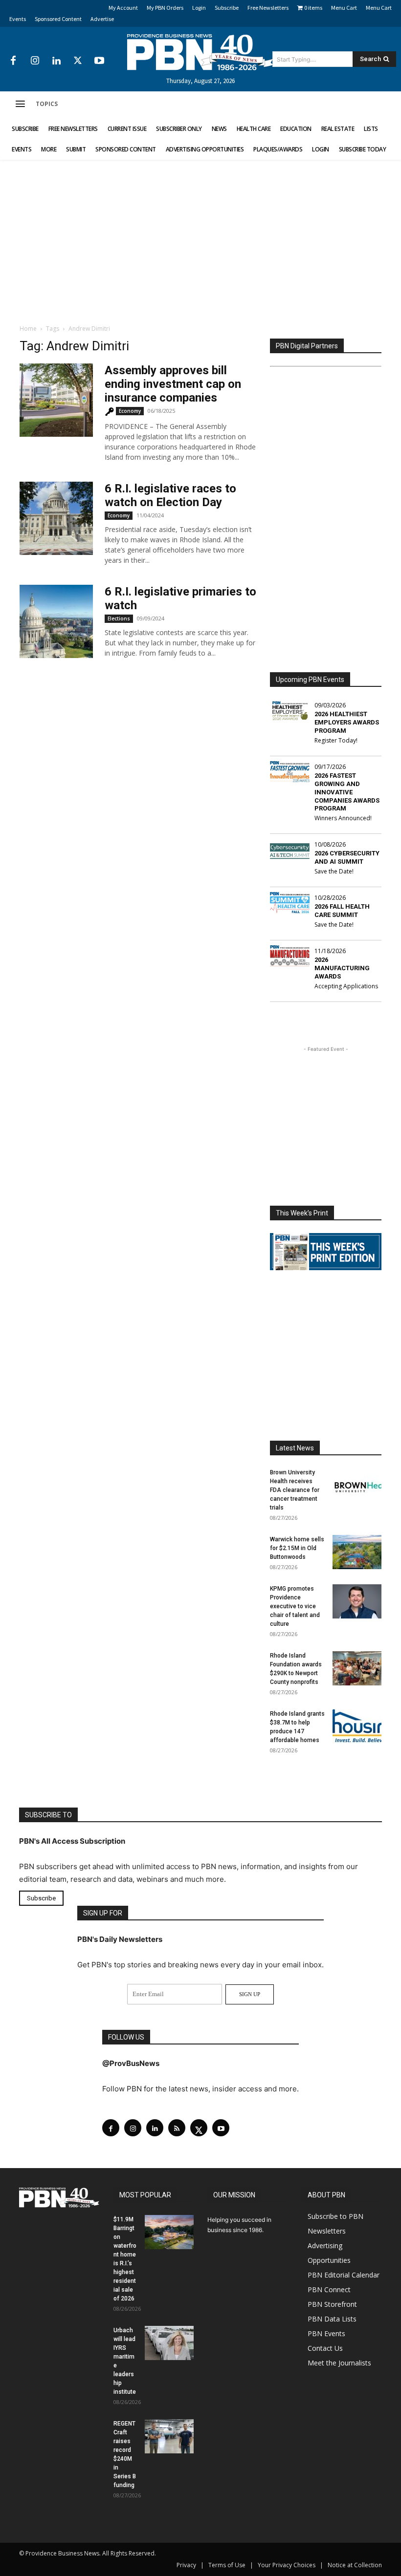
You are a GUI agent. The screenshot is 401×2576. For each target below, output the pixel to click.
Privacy (186, 2565)
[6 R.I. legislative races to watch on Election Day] (56, 518)
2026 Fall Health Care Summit (342, 911)
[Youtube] (99, 61)
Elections (119, 618)
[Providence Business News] (200, 52)
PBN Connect (329, 2289)
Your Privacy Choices (287, 2565)
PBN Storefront (332, 2304)
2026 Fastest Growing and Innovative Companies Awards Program (347, 792)
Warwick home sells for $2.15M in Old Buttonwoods (297, 1548)
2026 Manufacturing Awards (342, 968)
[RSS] (177, 2128)
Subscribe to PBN (335, 2216)
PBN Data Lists (332, 2319)
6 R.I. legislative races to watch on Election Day (170, 495)
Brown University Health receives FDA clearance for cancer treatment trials (295, 1490)
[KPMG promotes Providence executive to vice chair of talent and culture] (357, 1601)
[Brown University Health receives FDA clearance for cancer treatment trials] (357, 1485)
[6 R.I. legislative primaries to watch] (56, 621)
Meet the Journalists (339, 2363)
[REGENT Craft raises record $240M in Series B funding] (169, 2436)
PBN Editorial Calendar (344, 2275)
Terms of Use (227, 2565)
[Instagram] (35, 61)
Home (28, 329)
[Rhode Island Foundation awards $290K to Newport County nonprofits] (357, 1668)
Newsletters (327, 2231)
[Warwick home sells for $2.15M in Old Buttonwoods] (357, 1552)
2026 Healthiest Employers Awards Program (347, 722)
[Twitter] (78, 61)
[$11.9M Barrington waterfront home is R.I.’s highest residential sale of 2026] (169, 2232)
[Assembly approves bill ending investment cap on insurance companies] (56, 400)
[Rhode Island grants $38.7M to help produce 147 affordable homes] (357, 1726)
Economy (130, 411)
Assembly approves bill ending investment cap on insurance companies (173, 384)
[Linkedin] (56, 61)
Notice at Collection (355, 2565)
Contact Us (325, 2348)
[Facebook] (13, 61)
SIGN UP (250, 1994)
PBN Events (326, 2333)
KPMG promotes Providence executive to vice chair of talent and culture (295, 1606)
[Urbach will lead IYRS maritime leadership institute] (169, 2343)
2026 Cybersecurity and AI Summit (347, 857)
